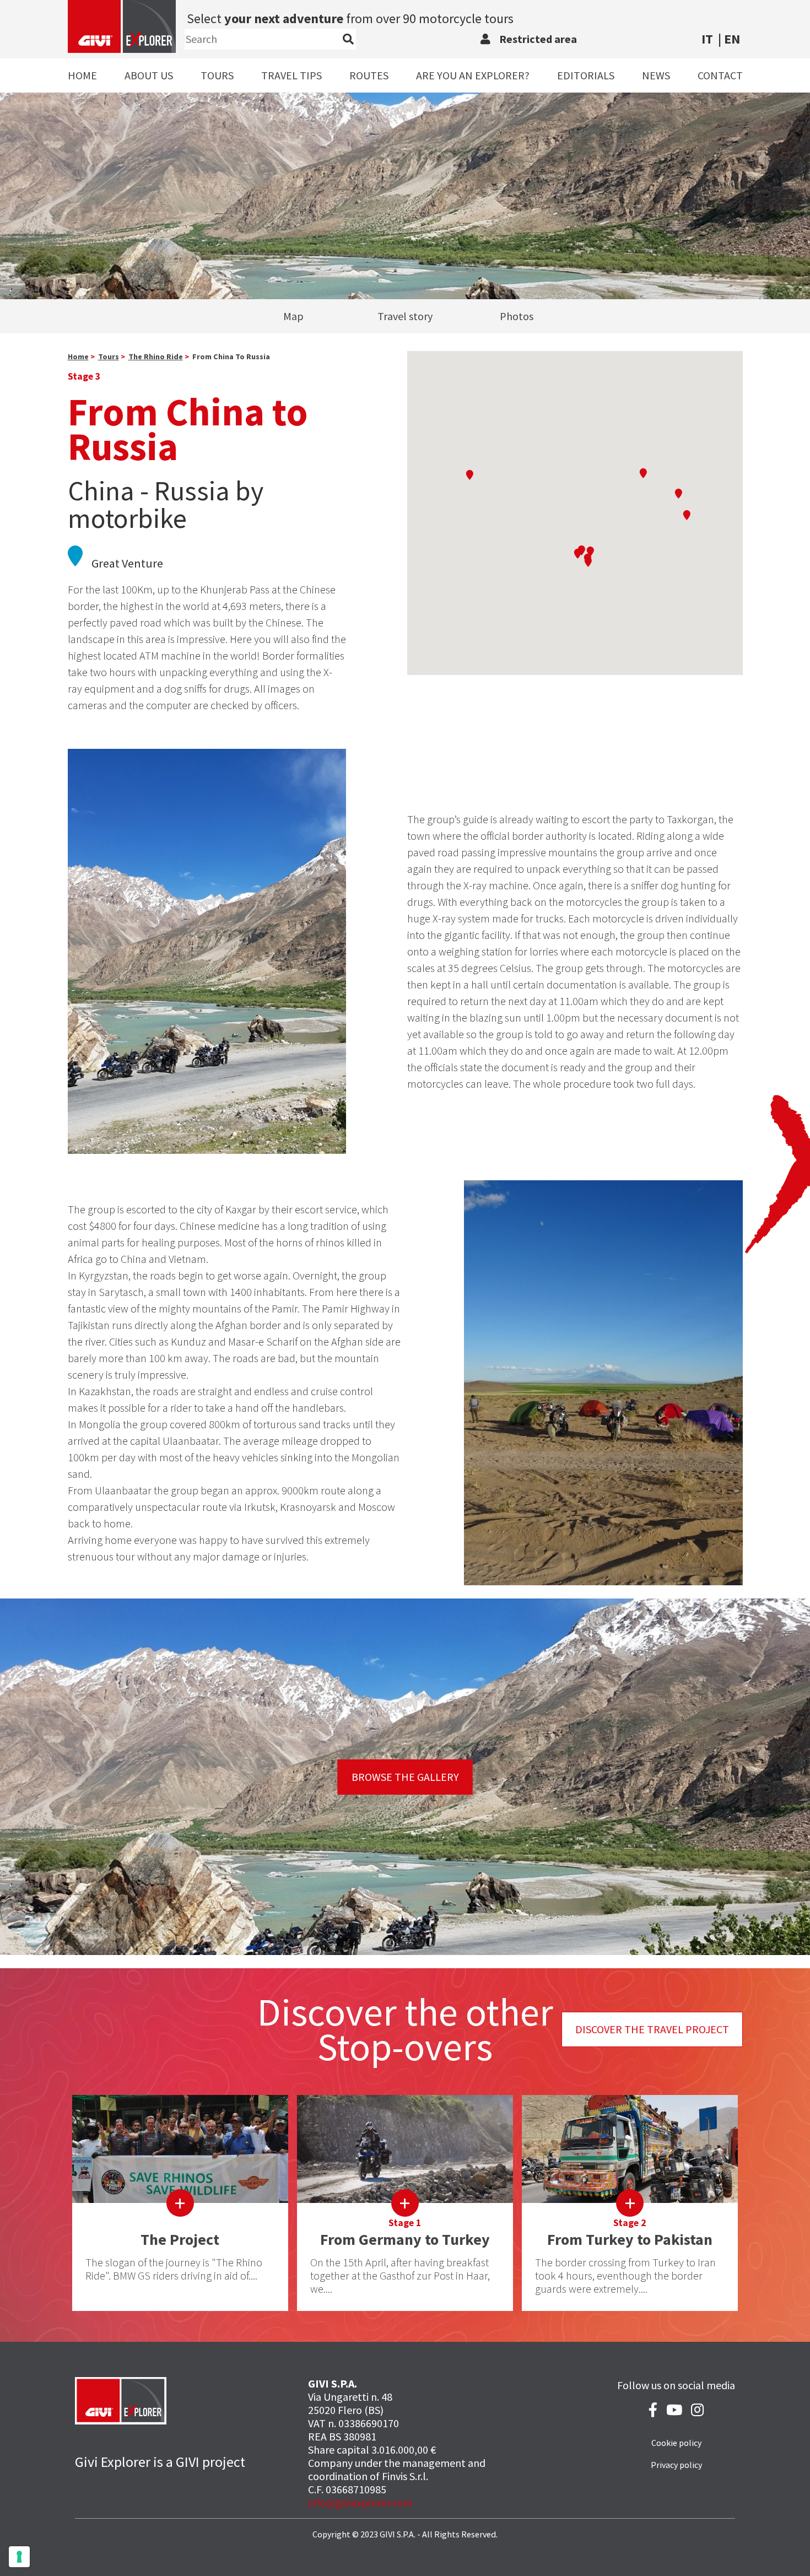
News (656, 75)
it (707, 39)
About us (149, 75)
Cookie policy (676, 2443)
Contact (720, 75)
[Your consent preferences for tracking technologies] (19, 2557)
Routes (369, 75)
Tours (217, 75)
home (78, 357)
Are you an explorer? (473, 75)
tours (109, 357)
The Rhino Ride (156, 357)
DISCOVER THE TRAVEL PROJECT (652, 2029)
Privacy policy (676, 2465)
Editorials (586, 75)
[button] (588, 562)
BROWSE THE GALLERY (405, 1777)
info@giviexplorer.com (360, 2502)
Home (82, 75)
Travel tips (291, 75)
